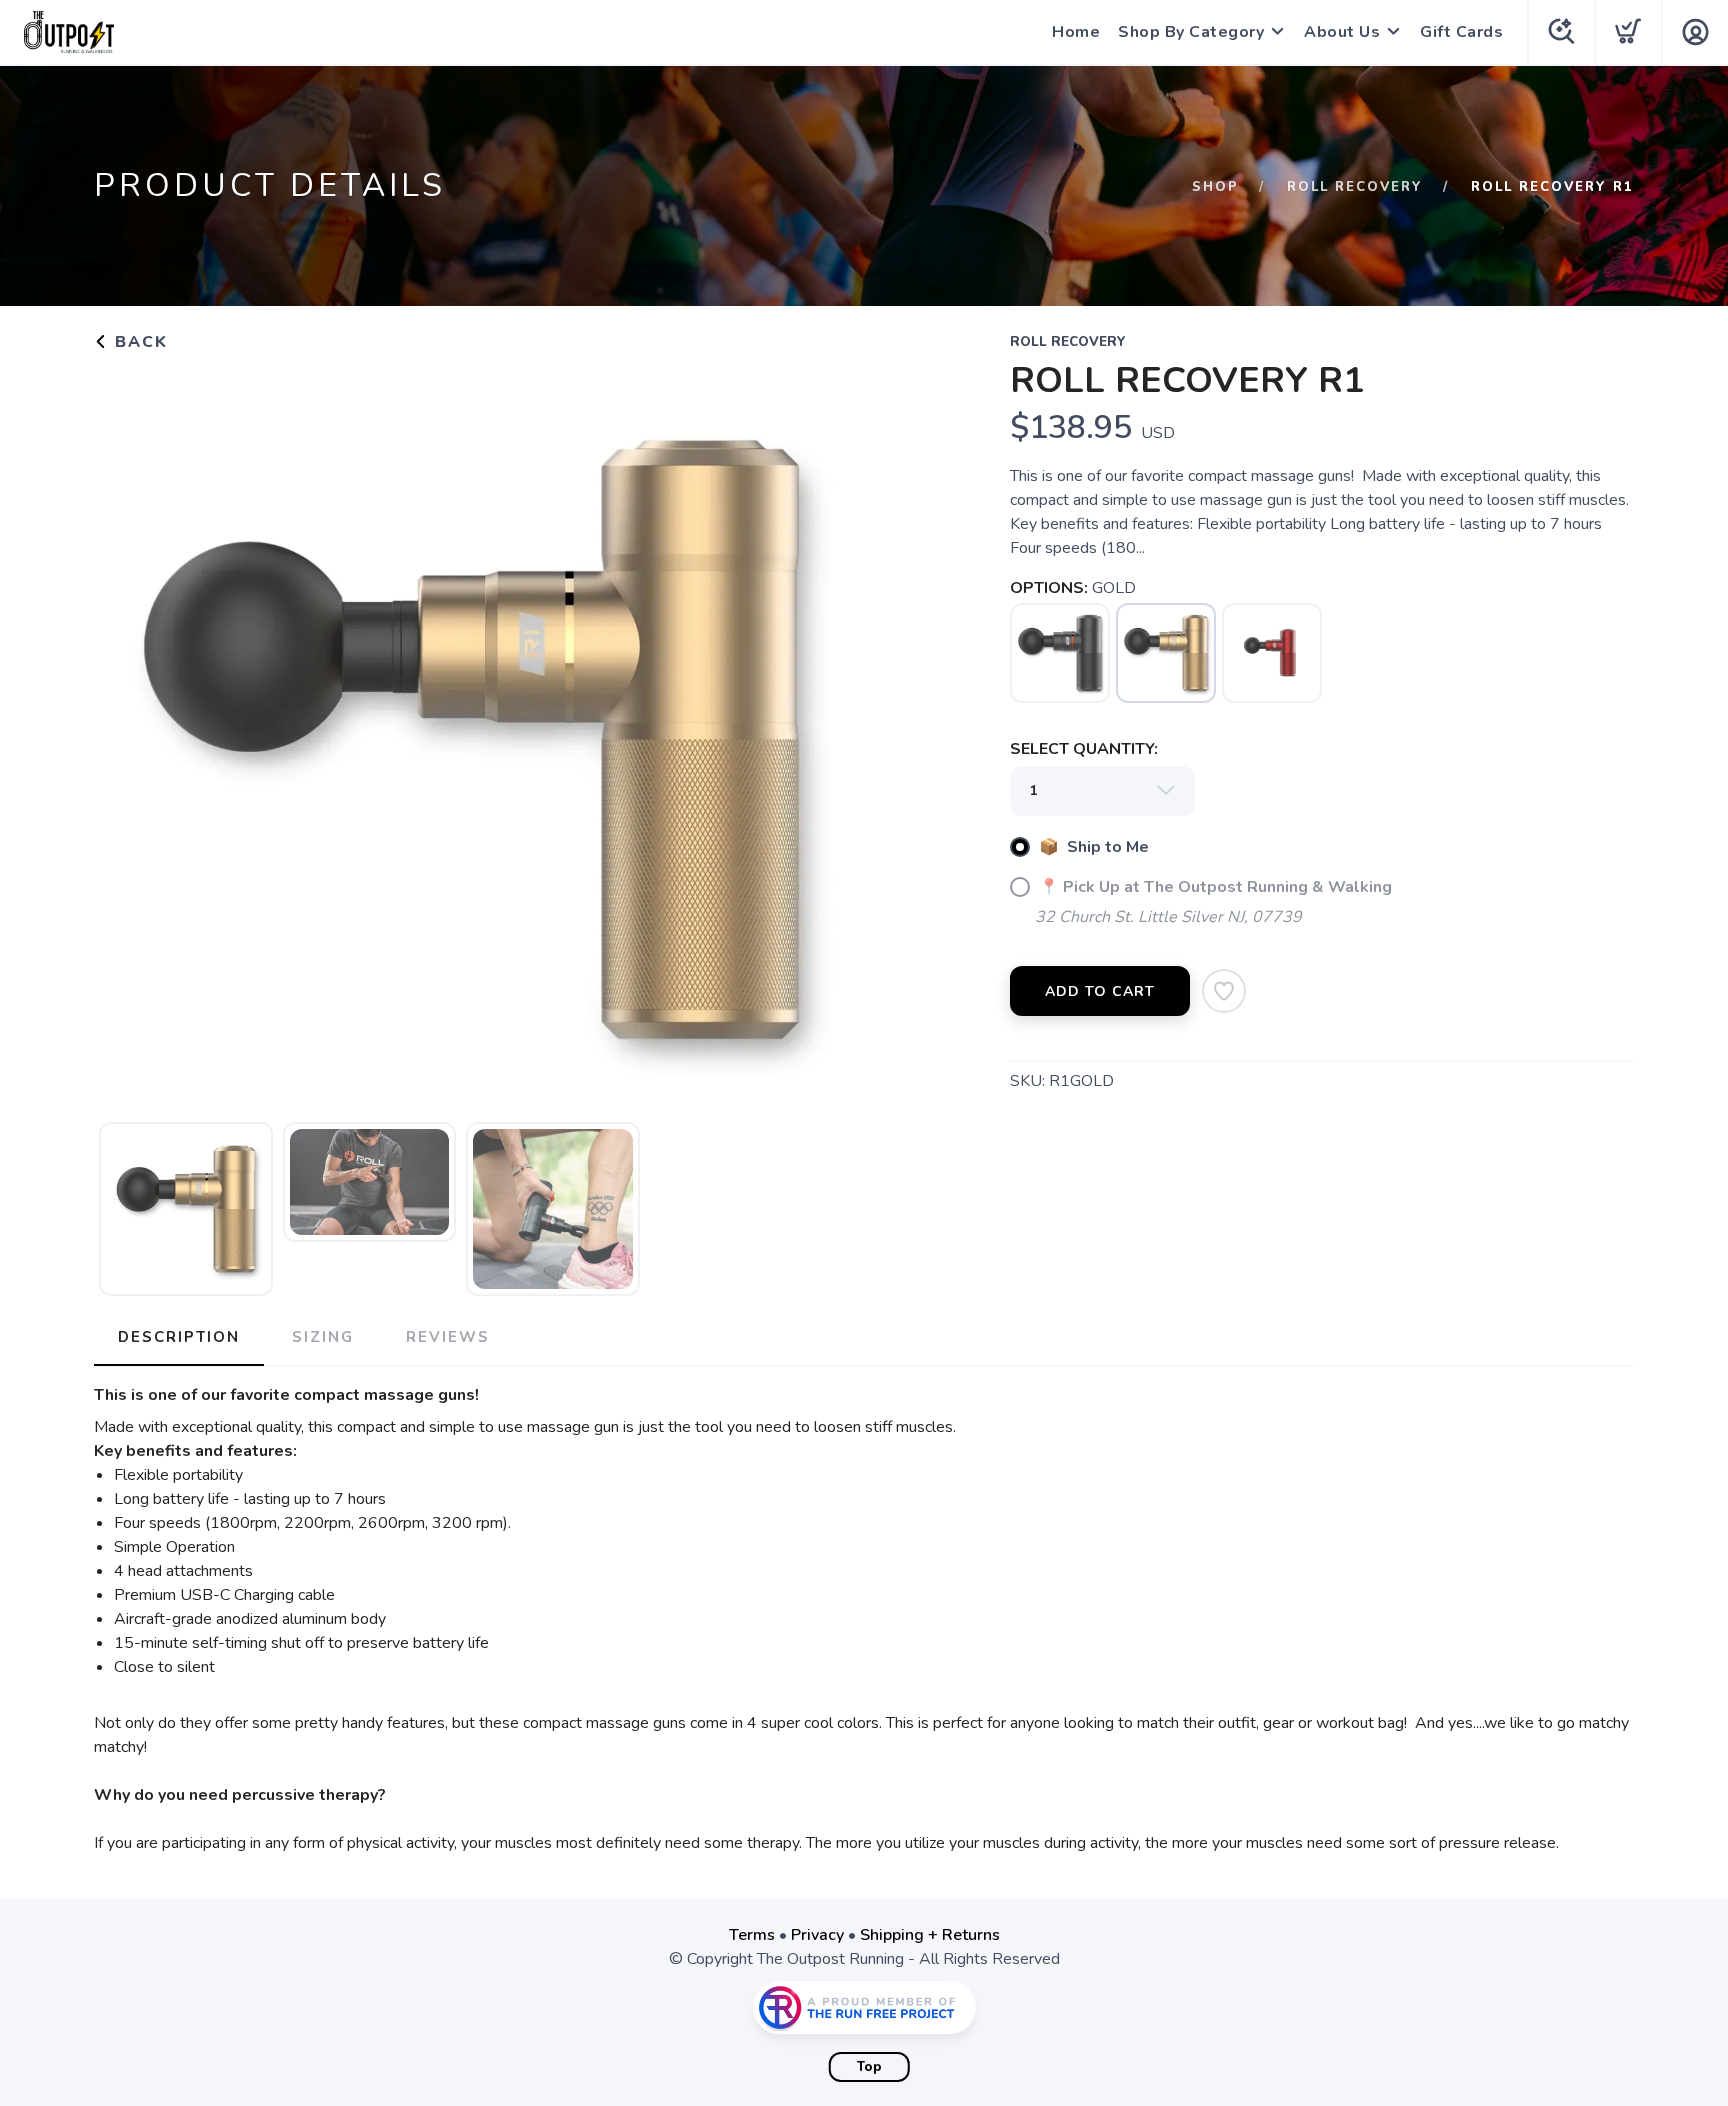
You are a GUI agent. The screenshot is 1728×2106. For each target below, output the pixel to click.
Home (1076, 32)
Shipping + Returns (930, 1935)
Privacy (817, 1935)
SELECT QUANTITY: (1084, 749)
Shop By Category (1191, 32)
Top (869, 2067)
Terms (752, 1935)
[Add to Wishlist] (1224, 991)
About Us (1342, 32)
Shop (1215, 187)
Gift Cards (1461, 32)
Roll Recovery (1355, 187)
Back (138, 342)
